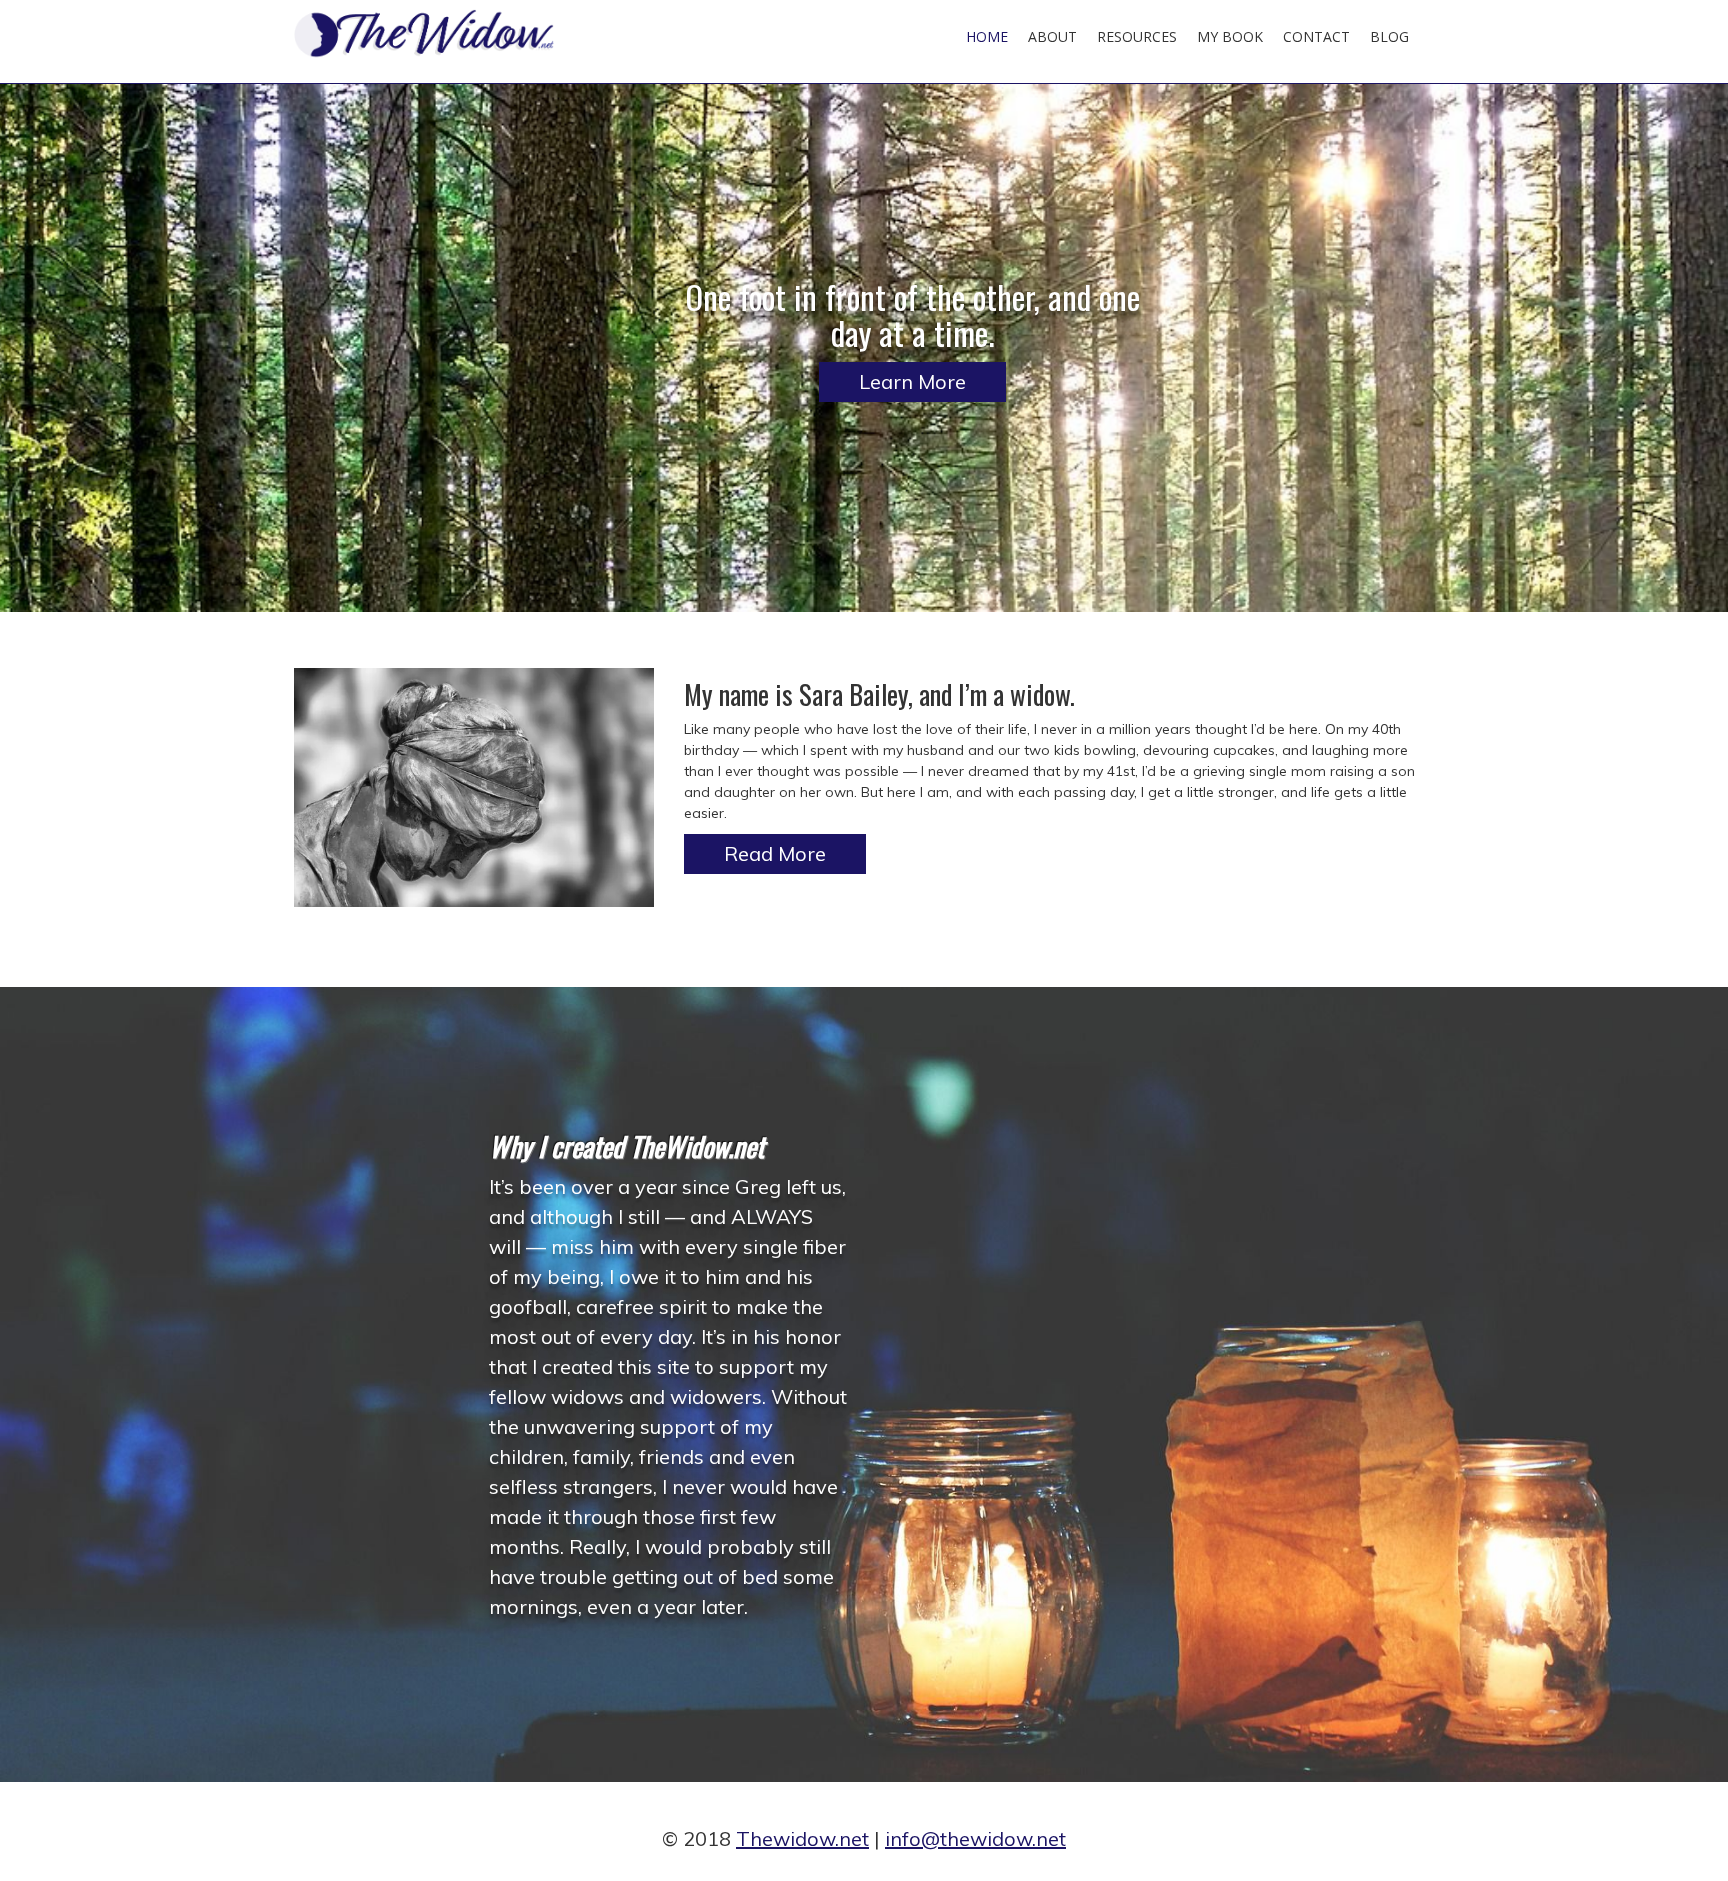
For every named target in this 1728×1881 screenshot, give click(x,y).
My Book (1230, 36)
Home (987, 36)
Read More (775, 853)
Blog (1389, 36)
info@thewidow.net (975, 1838)
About (1052, 36)
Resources (1137, 36)
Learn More (912, 381)
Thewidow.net (802, 1838)
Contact (1316, 36)
